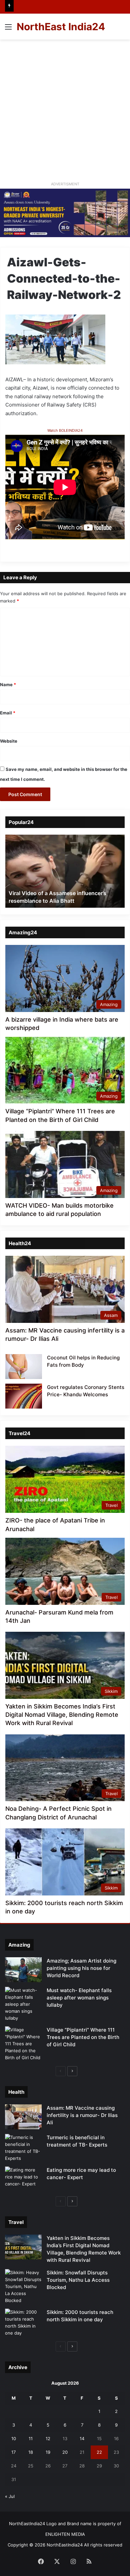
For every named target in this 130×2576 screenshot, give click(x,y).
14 (82, 2438)
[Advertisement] (65, 108)
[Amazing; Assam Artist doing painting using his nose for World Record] (23, 1970)
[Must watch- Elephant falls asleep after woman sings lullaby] (23, 2004)
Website (9, 741)
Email (8, 713)
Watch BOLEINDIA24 (65, 430)
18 (31, 2452)
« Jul (10, 2496)
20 (65, 2452)
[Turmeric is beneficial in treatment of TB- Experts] (23, 2148)
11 (31, 2438)
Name (8, 685)
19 (48, 2452)
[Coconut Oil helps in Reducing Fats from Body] (24, 1367)
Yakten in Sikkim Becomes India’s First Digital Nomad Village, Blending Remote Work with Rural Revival (62, 1715)
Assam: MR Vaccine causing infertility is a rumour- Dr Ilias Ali (82, 2115)
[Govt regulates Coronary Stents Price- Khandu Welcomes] (24, 1396)
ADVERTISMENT (65, 184)
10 (14, 2438)
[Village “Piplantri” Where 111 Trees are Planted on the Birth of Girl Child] (23, 2044)
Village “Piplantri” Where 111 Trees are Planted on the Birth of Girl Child (83, 2037)
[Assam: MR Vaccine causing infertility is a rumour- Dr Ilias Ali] (23, 2117)
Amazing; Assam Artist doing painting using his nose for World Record (81, 1968)
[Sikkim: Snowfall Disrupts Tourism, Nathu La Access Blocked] (23, 2287)
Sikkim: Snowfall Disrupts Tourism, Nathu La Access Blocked (78, 2280)
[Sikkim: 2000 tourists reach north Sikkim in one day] (23, 2323)
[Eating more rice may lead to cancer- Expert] (23, 2179)
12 (48, 2438)
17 (13, 2452)
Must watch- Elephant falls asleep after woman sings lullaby (79, 1998)
